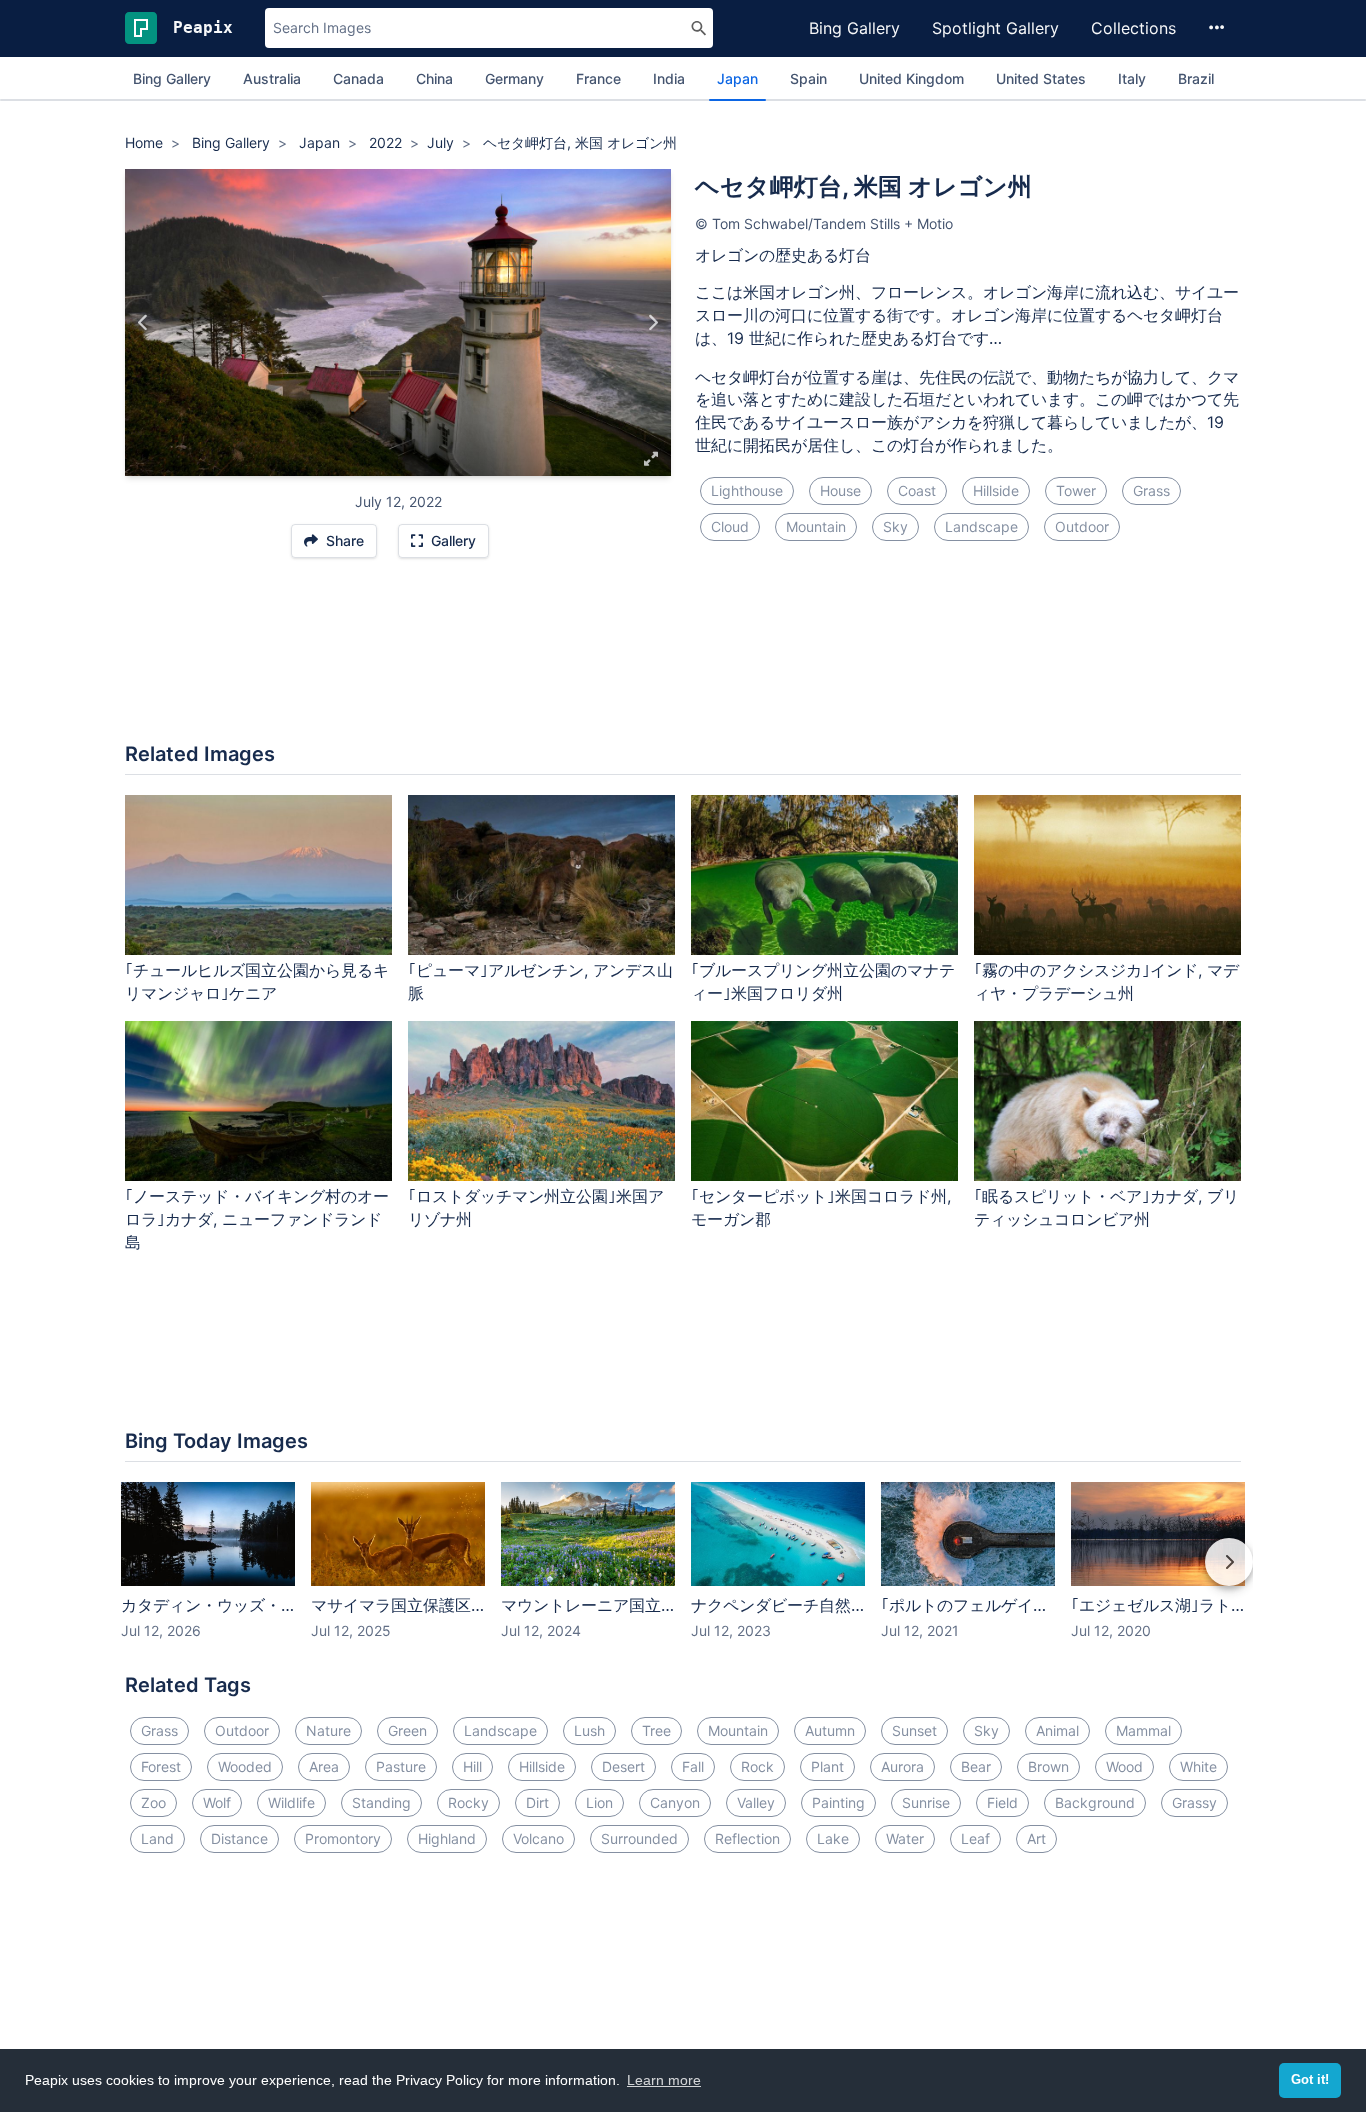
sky (895, 526)
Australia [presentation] (272, 78)
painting (838, 1802)
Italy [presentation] (1132, 78)
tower (1076, 490)
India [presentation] (669, 78)
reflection (747, 1838)
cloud (730, 526)
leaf (975, 1838)
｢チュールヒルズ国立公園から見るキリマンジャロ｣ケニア (257, 981)
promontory (343, 1838)
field (1002, 1802)
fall (693, 1766)
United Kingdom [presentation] (911, 78)
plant (827, 1766)
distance (239, 1838)
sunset (914, 1730)
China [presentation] (434, 78)
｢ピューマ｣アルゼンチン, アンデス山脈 (540, 981)
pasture (401, 1766)
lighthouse (747, 490)
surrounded (639, 1838)
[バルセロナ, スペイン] (143, 323)
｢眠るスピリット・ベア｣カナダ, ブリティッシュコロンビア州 (1106, 1207)
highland (447, 1838)
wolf (217, 1802)
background (1095, 1802)
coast (917, 490)
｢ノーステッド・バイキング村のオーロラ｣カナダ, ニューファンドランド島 (257, 1219)
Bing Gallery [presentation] (172, 78)
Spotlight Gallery (995, 28)
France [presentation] (598, 78)
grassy (1194, 1802)
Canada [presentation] (358, 78)
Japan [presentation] (737, 78)
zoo (153, 1802)
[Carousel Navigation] (683, 1576)
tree (656, 1730)
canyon (675, 1802)
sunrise (926, 1802)
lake (833, 1838)
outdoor (1082, 526)
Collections (1133, 28)
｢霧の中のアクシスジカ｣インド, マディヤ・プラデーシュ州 (1106, 981)
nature (328, 1730)
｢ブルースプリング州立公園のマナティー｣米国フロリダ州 (823, 981)
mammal (1143, 1730)
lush (589, 1730)
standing (381, 1802)
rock (757, 1766)
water (905, 1838)
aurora (902, 1766)
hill (472, 1766)
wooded (245, 1766)
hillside (996, 490)
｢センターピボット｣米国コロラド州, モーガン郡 (821, 1207)
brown (1048, 1766)
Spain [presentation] (808, 78)
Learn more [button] (664, 2080)
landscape (981, 526)
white (1198, 1766)
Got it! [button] (1310, 2080)
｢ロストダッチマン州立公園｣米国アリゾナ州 (536, 1207)
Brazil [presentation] (1196, 78)
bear (976, 1766)
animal (1057, 1730)
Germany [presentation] (514, 78)
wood (1124, 1766)
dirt (537, 1802)
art (1036, 1838)
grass (1151, 490)
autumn (830, 1730)
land (157, 1838)
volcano (538, 1838)
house (840, 490)
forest (161, 1766)
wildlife (291, 1802)
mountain (816, 526)
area (324, 1766)
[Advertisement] (683, 660)
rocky (468, 1802)
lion (599, 1802)
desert (623, 1766)
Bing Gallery (854, 28)
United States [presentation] (1041, 78)
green (407, 1730)
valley (756, 1802)
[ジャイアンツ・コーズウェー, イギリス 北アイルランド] (652, 323)
